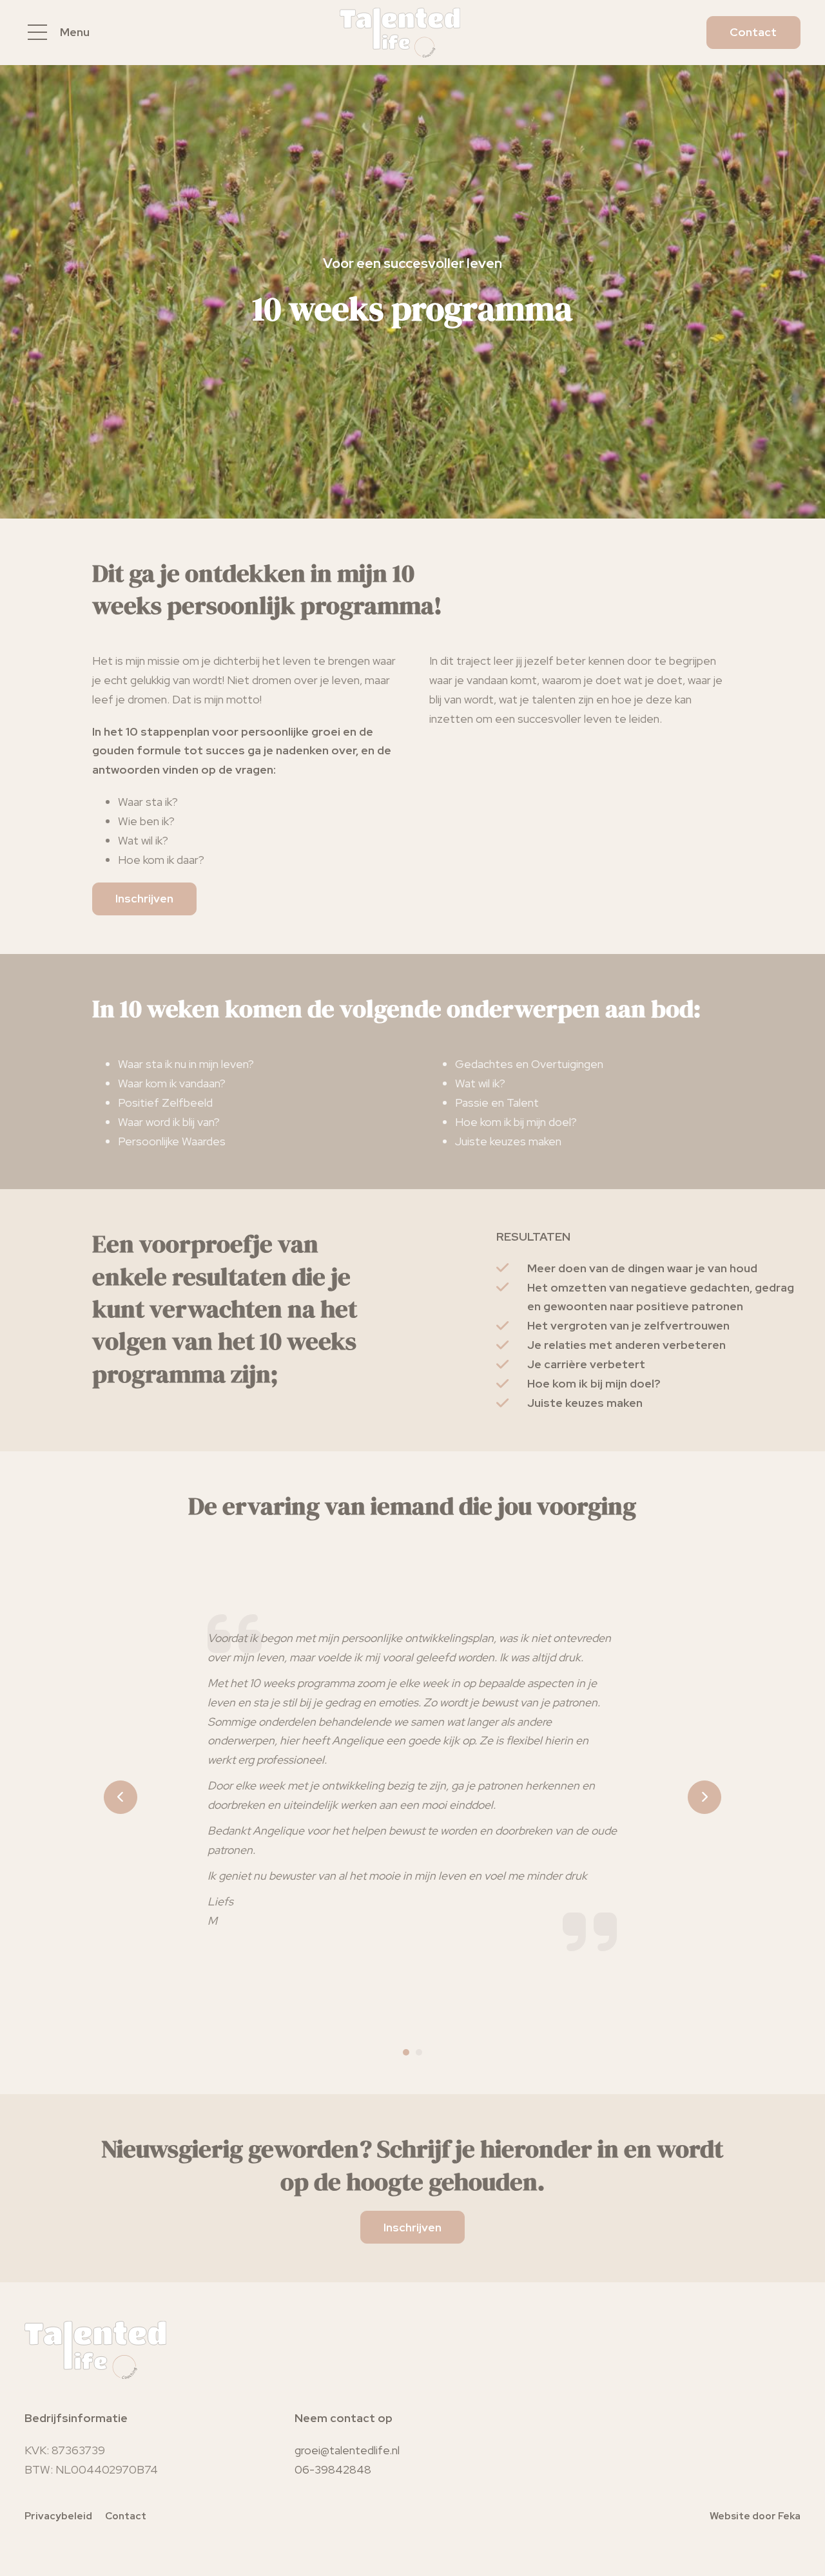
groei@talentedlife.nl (347, 2450)
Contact (753, 32)
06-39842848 (333, 2469)
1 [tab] (406, 2052)
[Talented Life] (400, 33)
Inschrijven (144, 898)
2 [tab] (419, 2052)
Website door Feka (755, 2516)
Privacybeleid (58, 2516)
